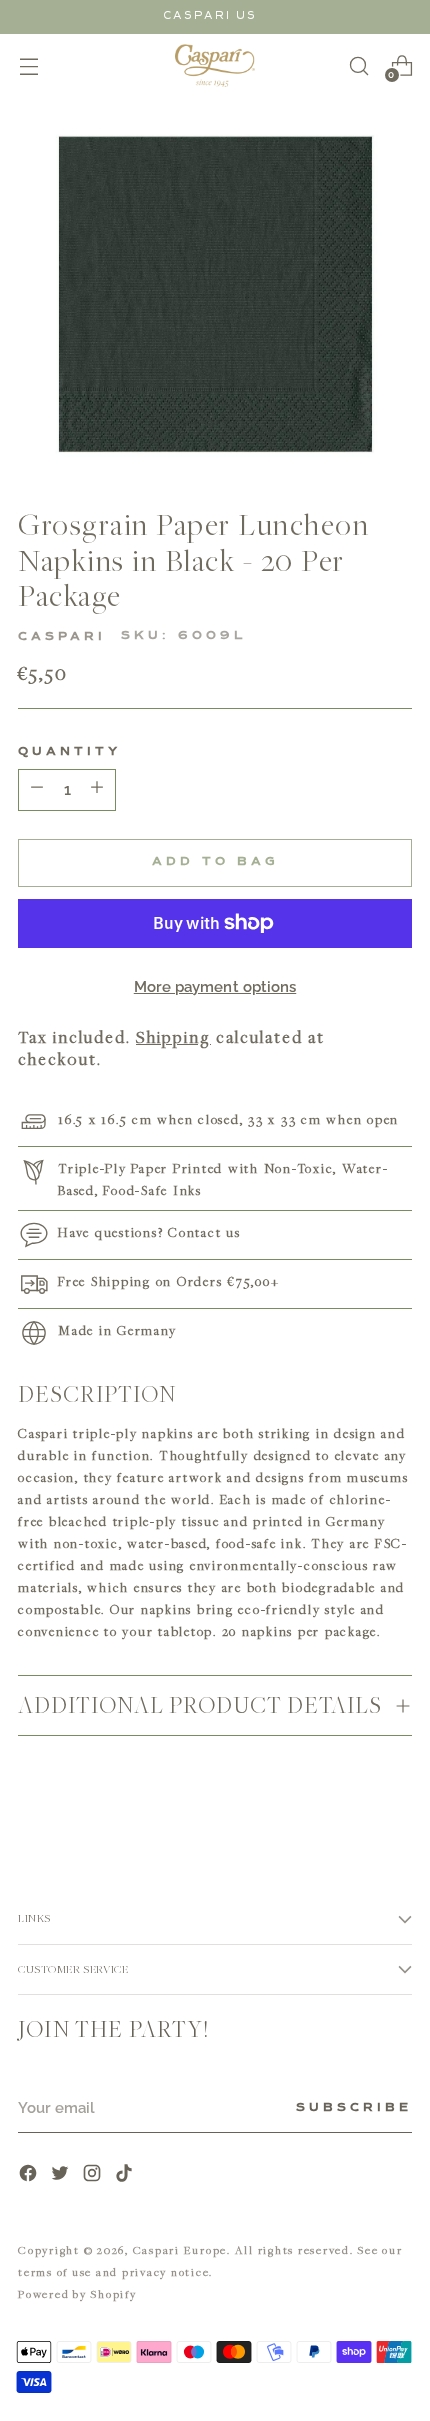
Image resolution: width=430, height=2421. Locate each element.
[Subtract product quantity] (97, 790)
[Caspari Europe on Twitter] (62, 2175)
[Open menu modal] (28, 65)
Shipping (173, 1037)
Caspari (62, 637)
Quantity (69, 752)
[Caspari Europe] (215, 65)
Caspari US (210, 15)
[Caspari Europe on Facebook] (30, 2175)
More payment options (215, 987)
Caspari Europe (180, 2249)
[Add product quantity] (37, 790)
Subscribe (354, 2108)
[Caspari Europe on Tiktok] (126, 2175)
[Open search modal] (358, 65)
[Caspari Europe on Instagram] (94, 2175)
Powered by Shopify (77, 2293)
